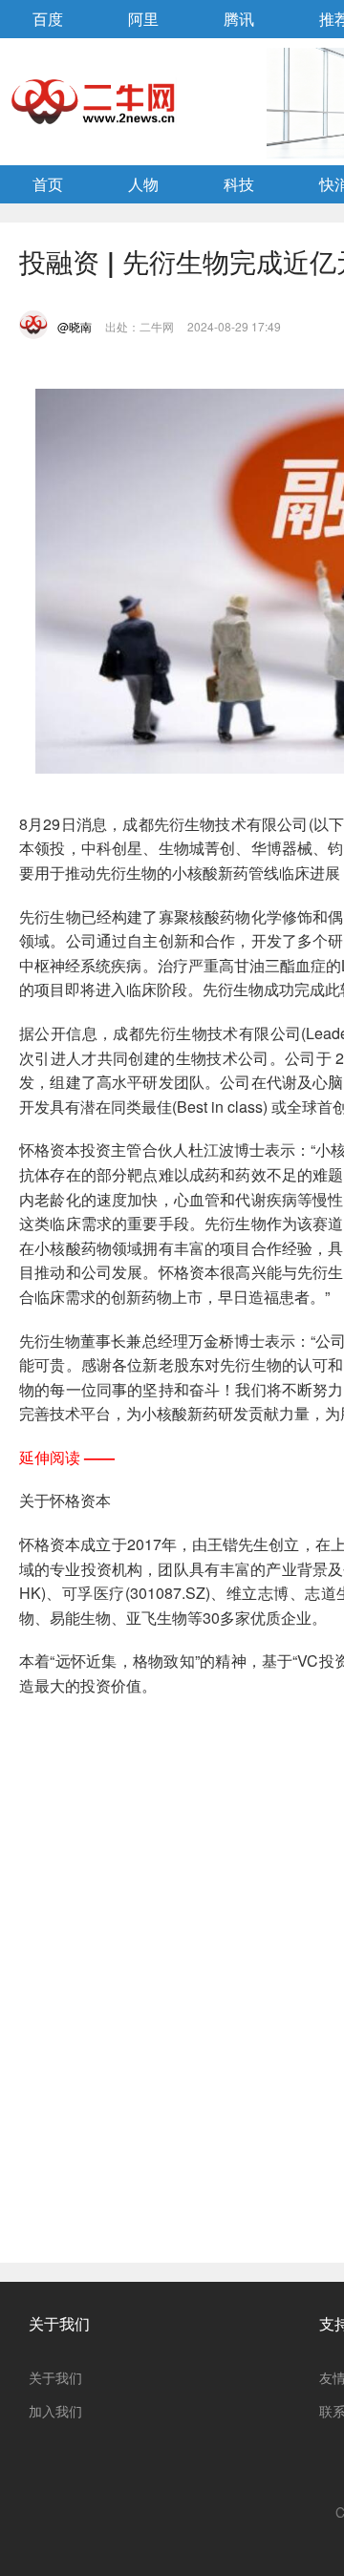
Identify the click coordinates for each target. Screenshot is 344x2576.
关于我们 (59, 2323)
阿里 (143, 19)
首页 (48, 184)
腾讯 (239, 19)
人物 (143, 184)
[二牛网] (94, 101)
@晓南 (75, 326)
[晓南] (33, 325)
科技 (239, 184)
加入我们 (55, 2411)
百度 (48, 19)
